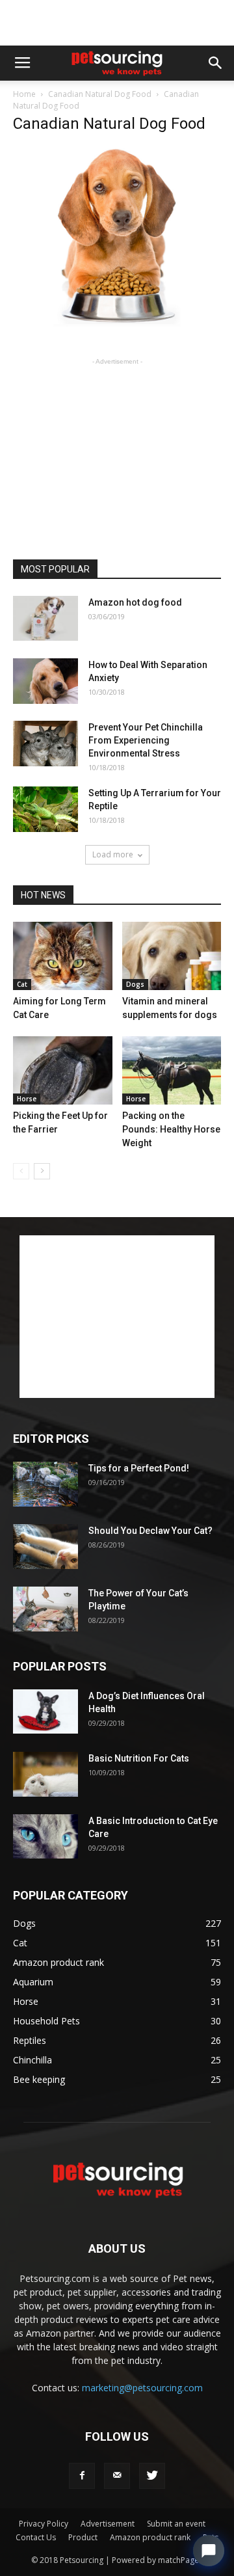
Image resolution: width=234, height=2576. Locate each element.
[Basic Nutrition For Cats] (45, 1775)
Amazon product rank (150, 2537)
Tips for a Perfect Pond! (139, 1468)
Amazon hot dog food (135, 602)
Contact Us (36, 2537)
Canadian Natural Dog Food (100, 94)
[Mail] (117, 2476)
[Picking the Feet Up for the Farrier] (63, 1070)
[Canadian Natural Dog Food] (117, 323)
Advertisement (108, 2524)
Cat (22, 984)
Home (24, 94)
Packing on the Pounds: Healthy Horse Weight (171, 1129)
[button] (216, 63)
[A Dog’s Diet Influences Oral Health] (45, 1712)
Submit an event (176, 2524)
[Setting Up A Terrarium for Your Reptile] (45, 809)
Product (83, 2537)
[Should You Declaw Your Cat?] (45, 1547)
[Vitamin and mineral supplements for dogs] (172, 956)
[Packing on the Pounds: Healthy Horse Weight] (172, 1070)
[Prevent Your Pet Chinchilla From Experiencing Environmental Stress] (45, 744)
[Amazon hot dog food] (45, 618)
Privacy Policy (44, 2524)
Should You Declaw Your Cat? (150, 1531)
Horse (27, 1099)
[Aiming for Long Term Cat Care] (63, 956)
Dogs (135, 984)
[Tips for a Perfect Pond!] (45, 1484)
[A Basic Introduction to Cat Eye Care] (45, 1837)
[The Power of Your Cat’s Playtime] (45, 1609)
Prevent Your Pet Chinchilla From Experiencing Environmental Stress (146, 740)
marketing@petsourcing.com (142, 2388)
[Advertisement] (117, 23)
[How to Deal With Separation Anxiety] (45, 681)
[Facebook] (82, 2476)
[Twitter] (152, 2476)
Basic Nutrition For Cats (139, 1758)
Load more (113, 854)
